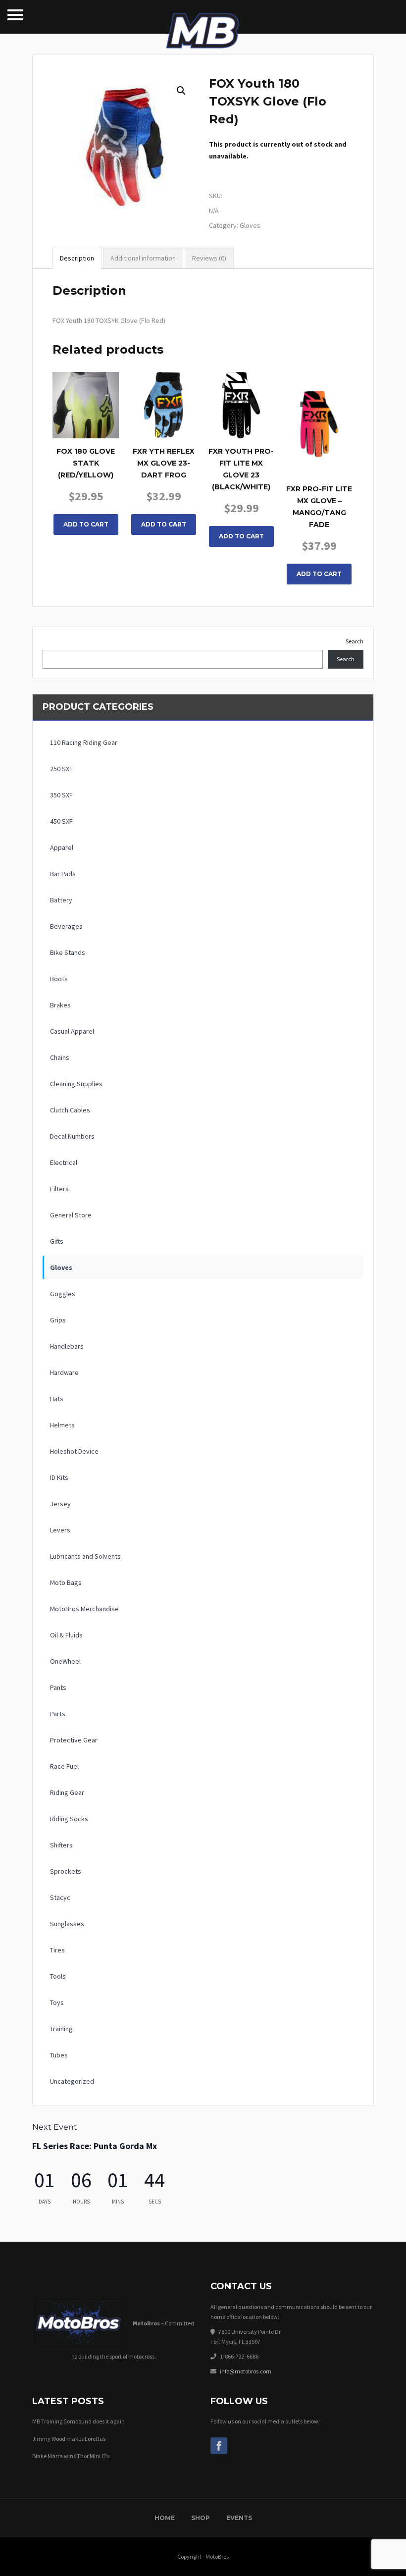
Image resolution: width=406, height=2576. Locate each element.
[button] (181, 91)
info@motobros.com (246, 2371)
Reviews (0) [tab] (209, 258)
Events (239, 2518)
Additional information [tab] (143, 258)
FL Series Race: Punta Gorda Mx (95, 2146)
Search (355, 641)
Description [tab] (77, 258)
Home (165, 2518)
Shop (201, 2518)
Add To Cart (86, 524)
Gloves (250, 225)
